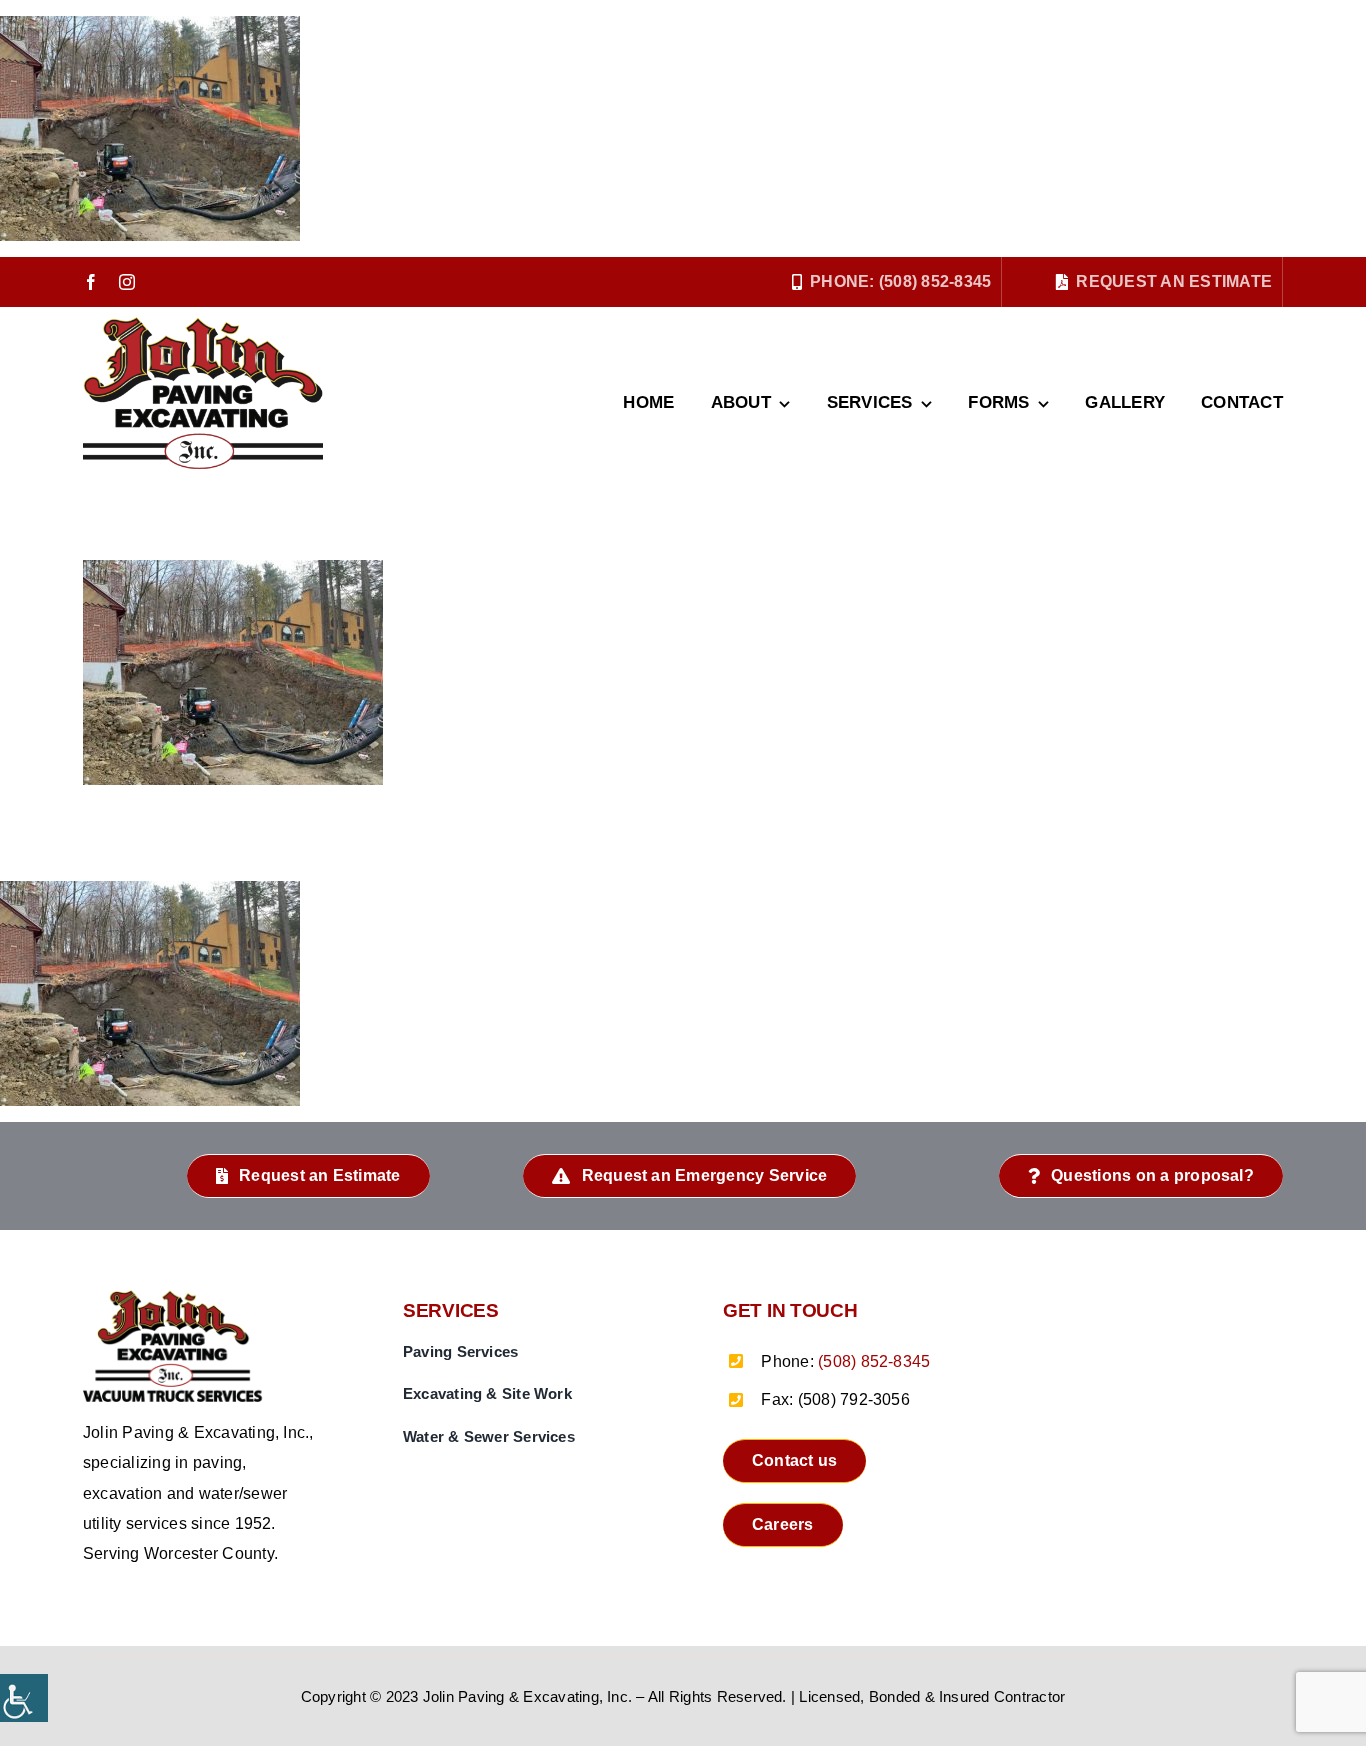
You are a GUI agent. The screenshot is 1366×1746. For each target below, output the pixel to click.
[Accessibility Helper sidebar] (24, 1698)
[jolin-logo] (178, 1297)
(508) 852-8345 (874, 1361)
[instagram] (127, 282)
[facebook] (91, 282)
